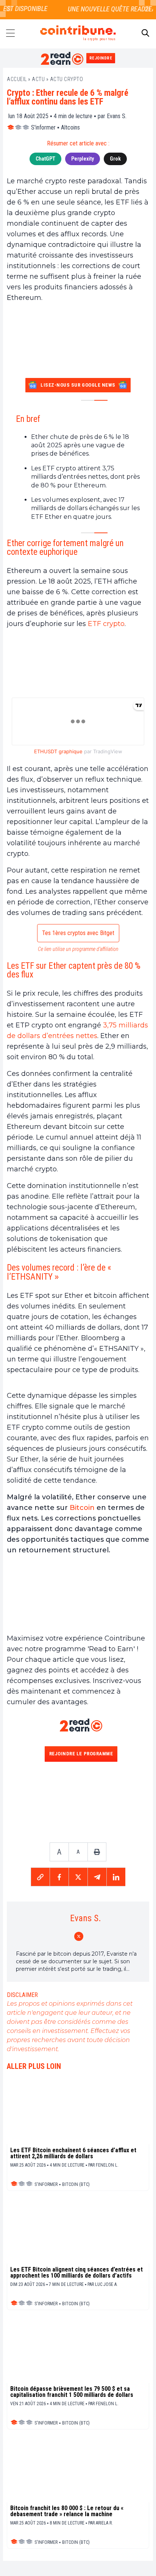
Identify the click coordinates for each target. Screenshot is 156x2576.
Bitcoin (82, 1508)
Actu (38, 79)
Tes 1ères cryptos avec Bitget (78, 933)
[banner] (78, 665)
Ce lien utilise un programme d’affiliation (78, 949)
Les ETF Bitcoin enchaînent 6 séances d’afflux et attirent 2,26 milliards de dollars (73, 2153)
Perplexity (83, 159)
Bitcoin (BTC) (76, 2184)
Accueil (17, 79)
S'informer (43, 127)
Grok (115, 159)
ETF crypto (106, 624)
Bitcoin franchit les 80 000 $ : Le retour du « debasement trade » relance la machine (67, 2511)
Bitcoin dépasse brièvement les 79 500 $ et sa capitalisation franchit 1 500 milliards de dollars (72, 2392)
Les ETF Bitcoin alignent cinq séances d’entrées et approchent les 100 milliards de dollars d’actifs (76, 2273)
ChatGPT (45, 159)
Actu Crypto (67, 79)
